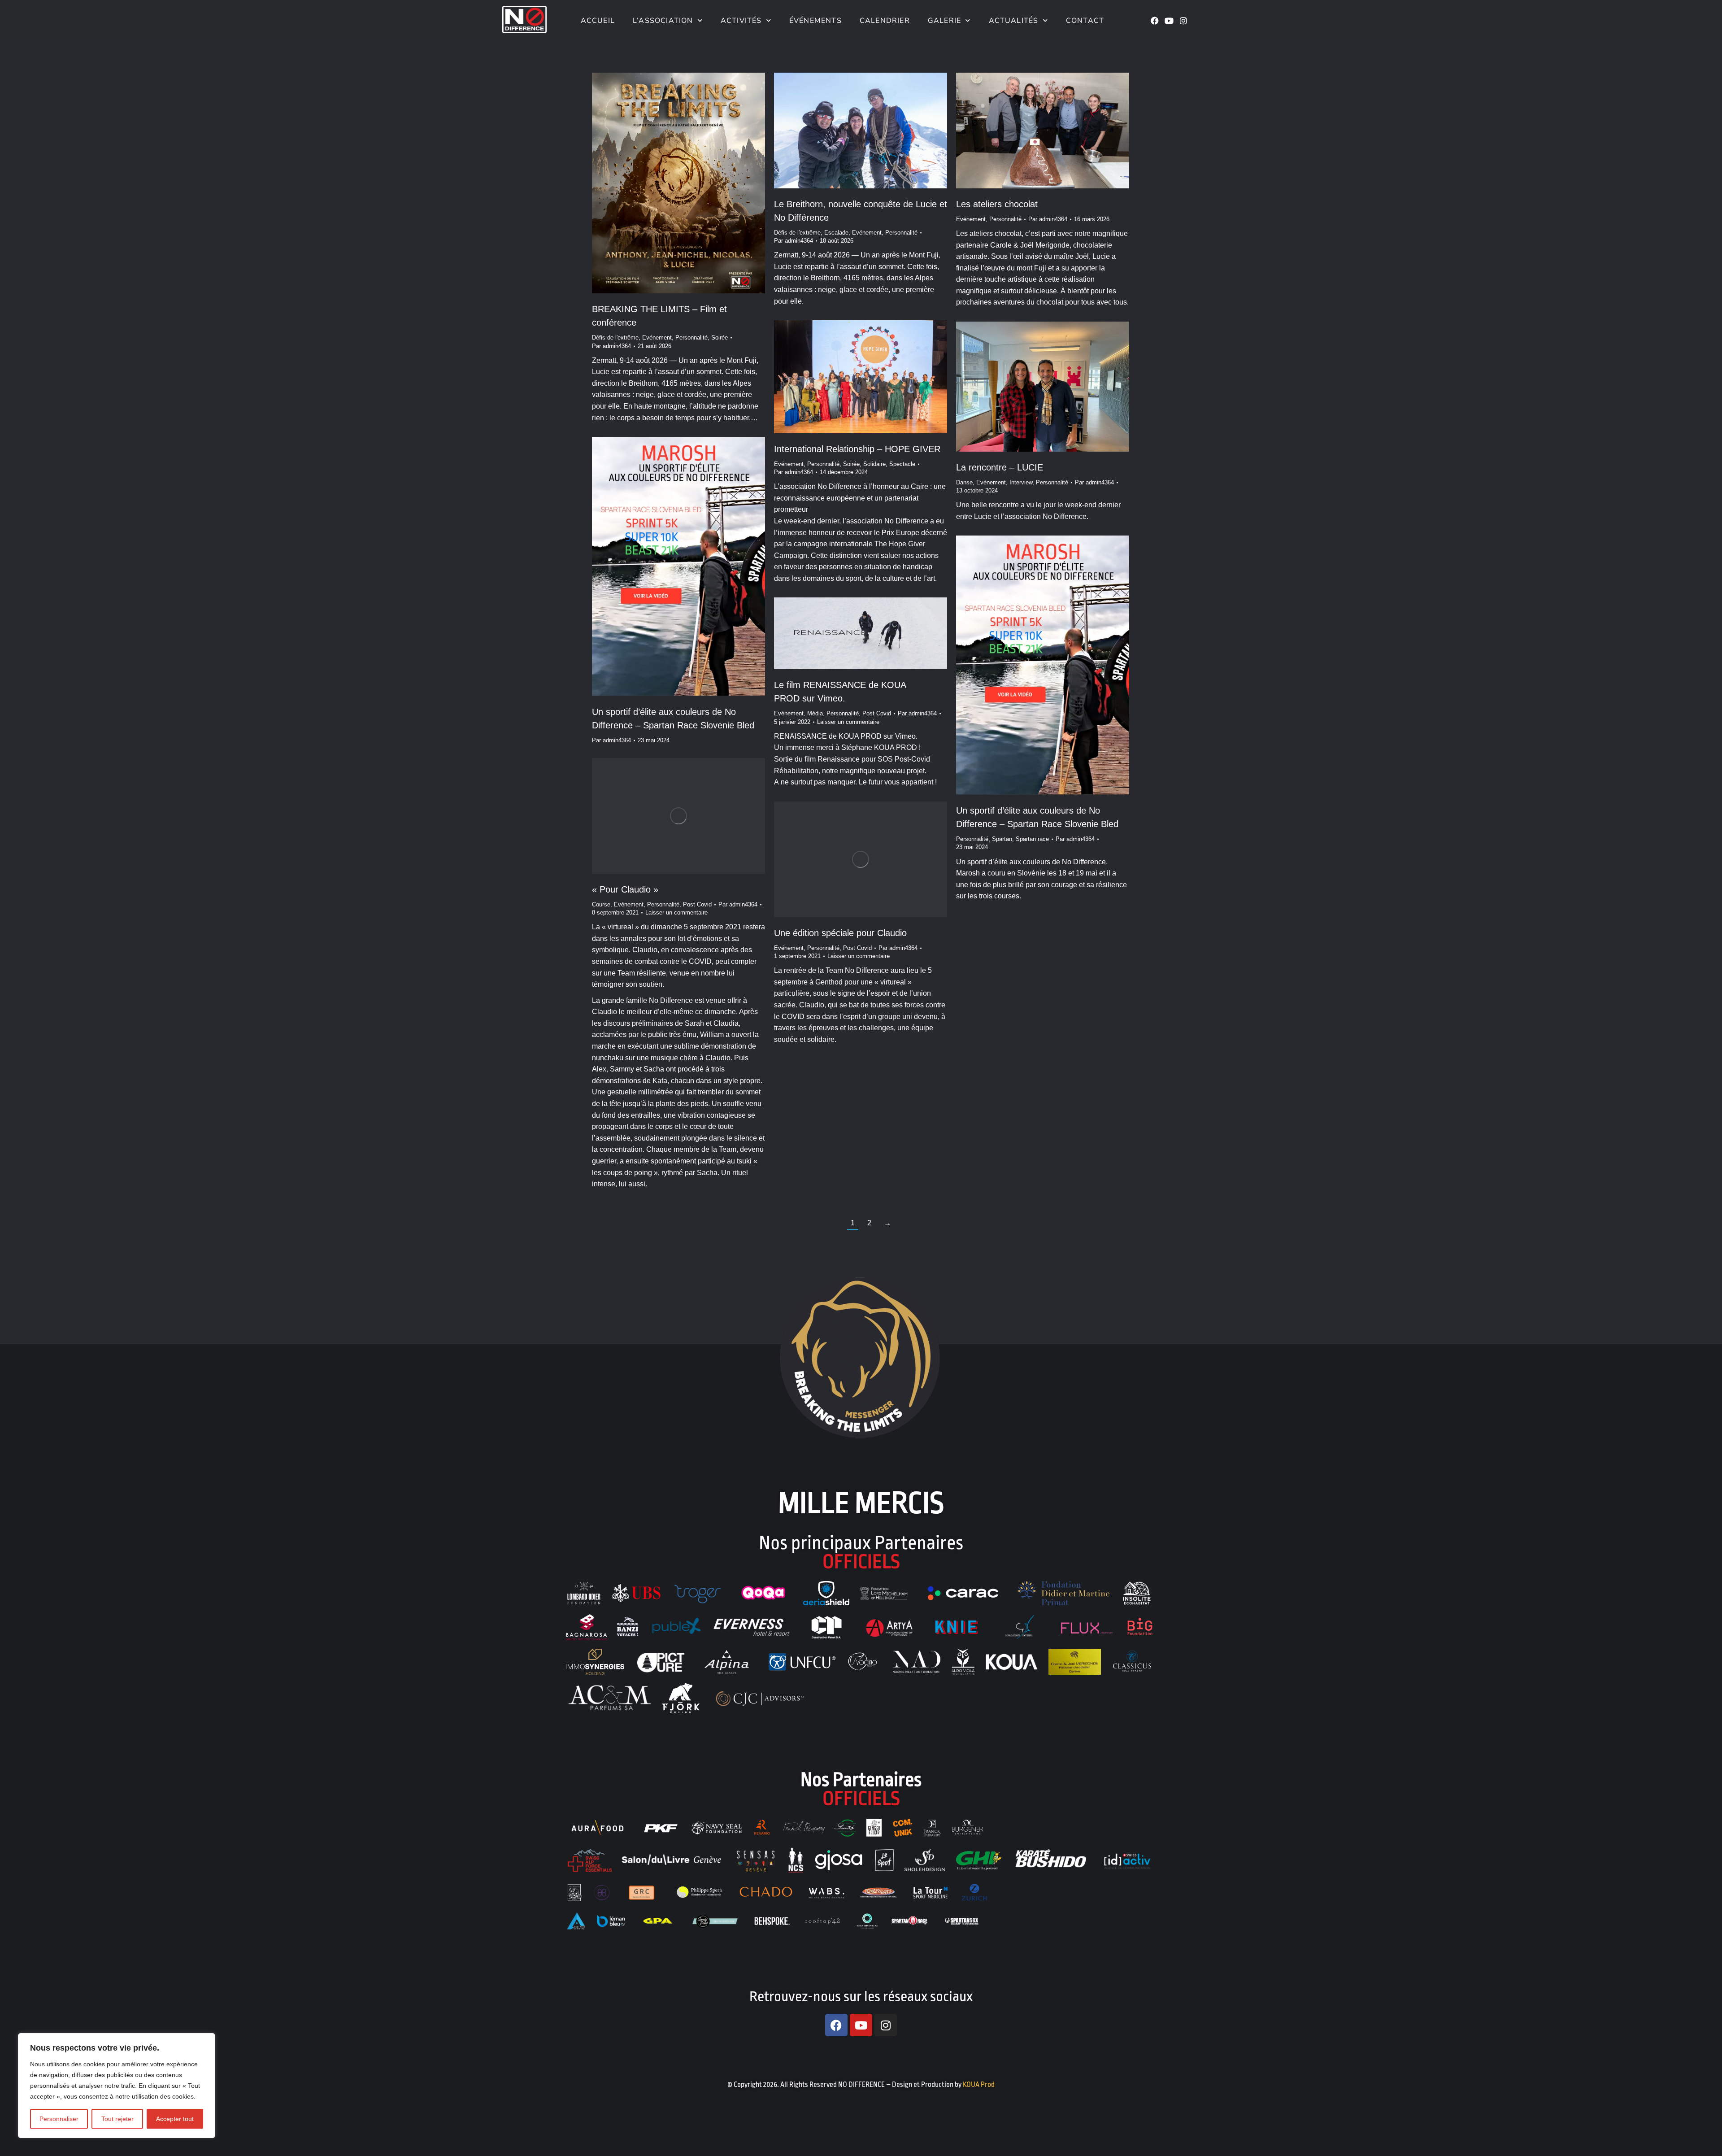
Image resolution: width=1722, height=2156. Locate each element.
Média (815, 713)
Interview (1021, 482)
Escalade (836, 233)
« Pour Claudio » (625, 889)
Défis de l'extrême (615, 338)
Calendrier (885, 21)
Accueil (596, 21)
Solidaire (874, 464)
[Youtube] (1169, 21)
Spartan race (1032, 839)
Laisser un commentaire (848, 722)
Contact (1085, 21)
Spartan (1002, 839)
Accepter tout (175, 2119)
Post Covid (877, 713)
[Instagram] (1183, 21)
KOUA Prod (979, 2085)
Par (611, 346)
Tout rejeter (117, 2119)
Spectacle (902, 464)
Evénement (657, 338)
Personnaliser (59, 2119)
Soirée (720, 338)
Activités (741, 21)
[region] (117, 2086)
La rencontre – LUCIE (1000, 467)
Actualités (1014, 21)
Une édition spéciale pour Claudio (840, 933)
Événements (815, 21)
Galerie (944, 21)
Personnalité (691, 338)
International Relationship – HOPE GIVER (857, 449)
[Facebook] (1155, 21)
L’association (663, 21)
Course (601, 904)
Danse (964, 482)
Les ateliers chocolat (997, 204)
